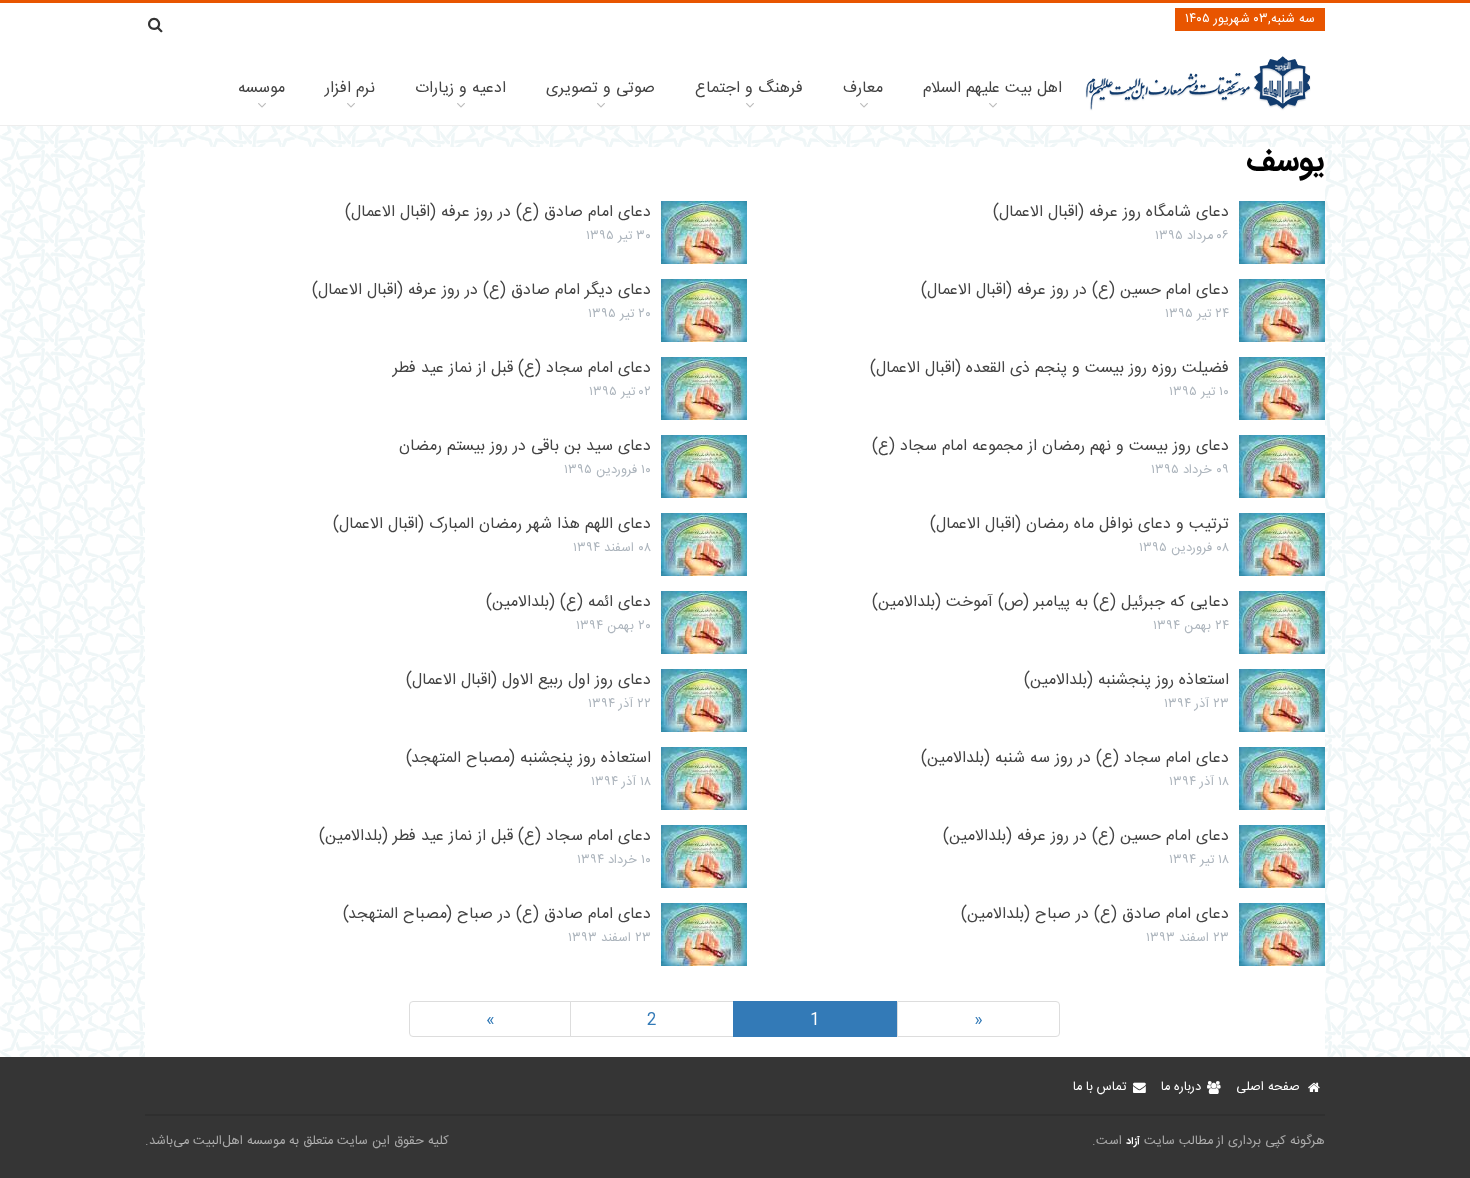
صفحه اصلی (1268, 1087)
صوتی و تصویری (600, 88)
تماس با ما (1099, 1087)
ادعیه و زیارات (460, 88)
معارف (863, 88)
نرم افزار (350, 88)
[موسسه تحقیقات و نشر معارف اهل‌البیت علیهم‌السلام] (1198, 107)
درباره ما (1181, 1087)
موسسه (261, 88)
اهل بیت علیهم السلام (992, 88)
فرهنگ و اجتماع (749, 88)
